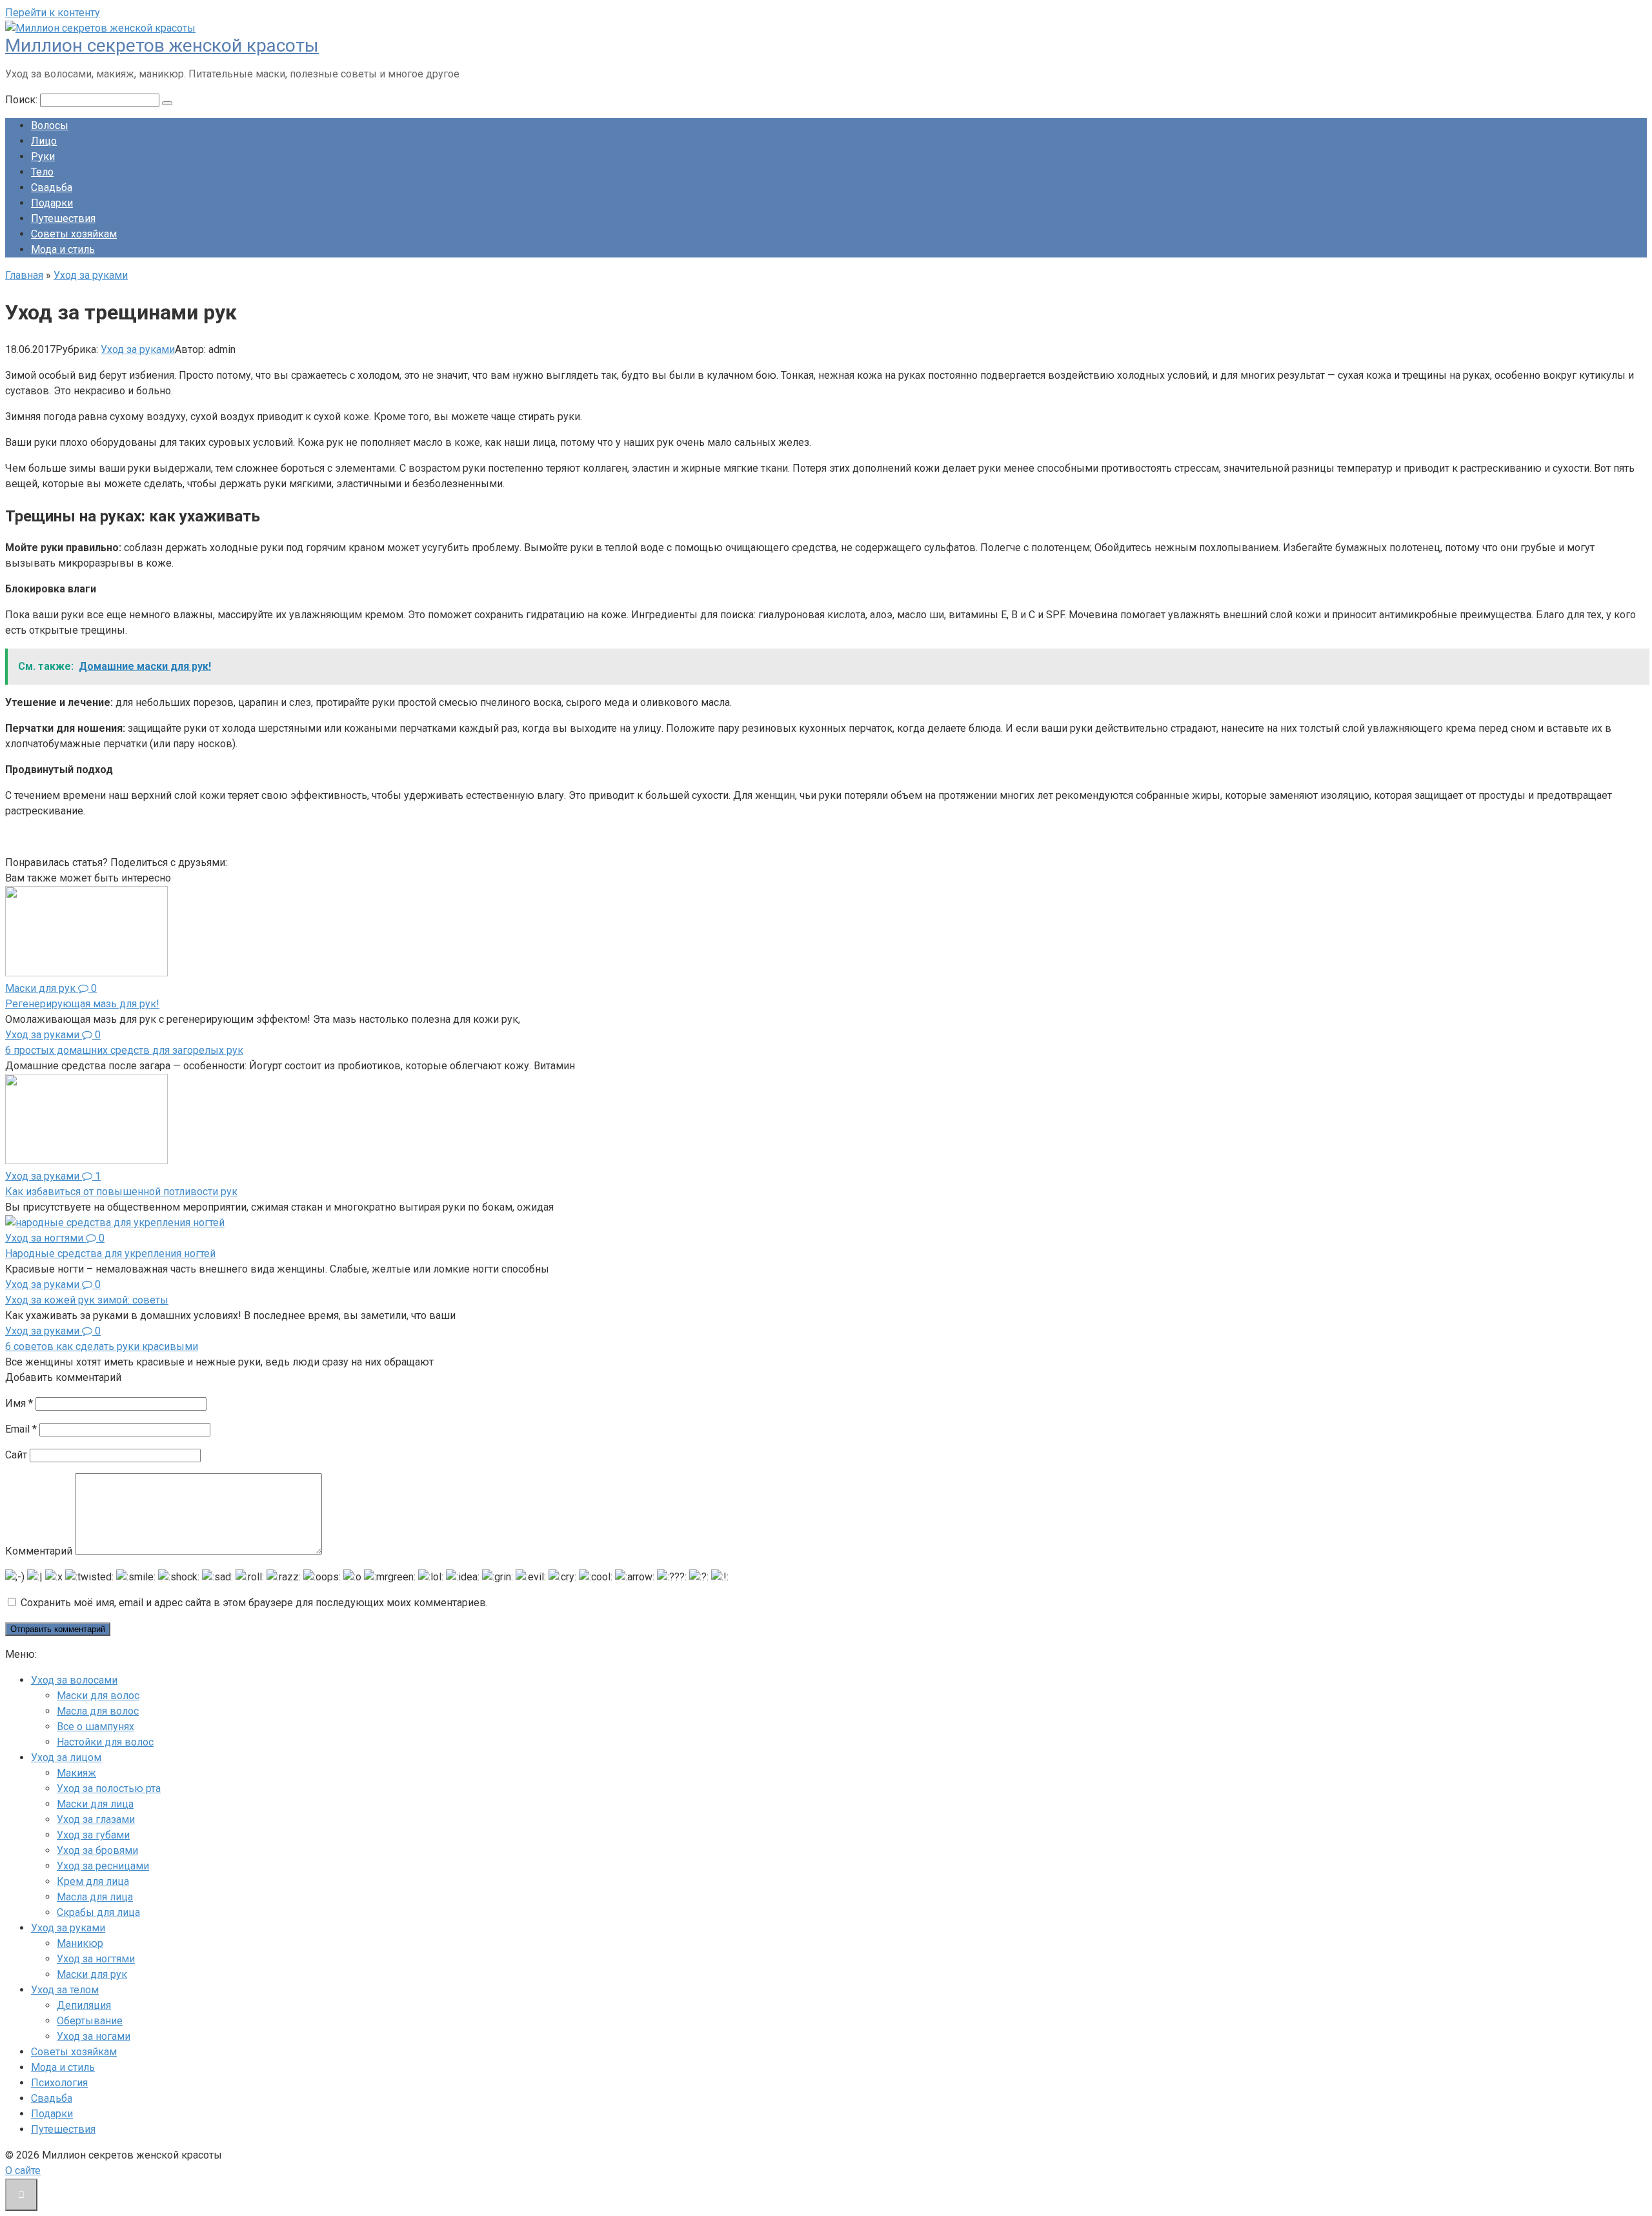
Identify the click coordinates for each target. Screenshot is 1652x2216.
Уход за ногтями (96, 1959)
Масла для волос (98, 1711)
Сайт (16, 1455)
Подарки (52, 203)
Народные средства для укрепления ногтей (110, 1254)
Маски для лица (95, 1804)
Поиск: (23, 100)
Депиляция (84, 2005)
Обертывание (90, 2021)
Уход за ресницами (103, 1866)
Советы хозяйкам (74, 234)
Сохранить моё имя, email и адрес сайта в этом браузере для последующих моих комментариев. (254, 1603)
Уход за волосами (74, 1680)
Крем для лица (93, 1881)
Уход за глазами (96, 1819)
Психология (59, 2083)
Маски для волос (98, 1696)
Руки (43, 156)
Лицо (44, 141)
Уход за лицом (66, 1758)
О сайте (23, 2171)
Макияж (76, 1773)
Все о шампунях (96, 1727)
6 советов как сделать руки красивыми (102, 1346)
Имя (19, 1403)
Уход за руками (138, 349)
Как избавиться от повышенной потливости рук (121, 1192)
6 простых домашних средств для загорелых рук (124, 1050)
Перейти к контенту (53, 13)
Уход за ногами (94, 2036)
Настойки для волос (105, 1742)
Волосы (50, 126)
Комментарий (39, 1551)
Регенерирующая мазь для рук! (82, 1004)
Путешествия (63, 218)
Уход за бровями (97, 1850)
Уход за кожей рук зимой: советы (87, 1300)
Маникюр (80, 1943)
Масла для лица (95, 1897)
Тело (42, 172)
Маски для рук (92, 1974)
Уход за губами (93, 1835)
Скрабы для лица (98, 1912)
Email (21, 1429)
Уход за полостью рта (109, 1788)
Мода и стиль (63, 249)
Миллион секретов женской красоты (162, 45)
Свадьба (52, 187)
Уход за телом (65, 1990)
